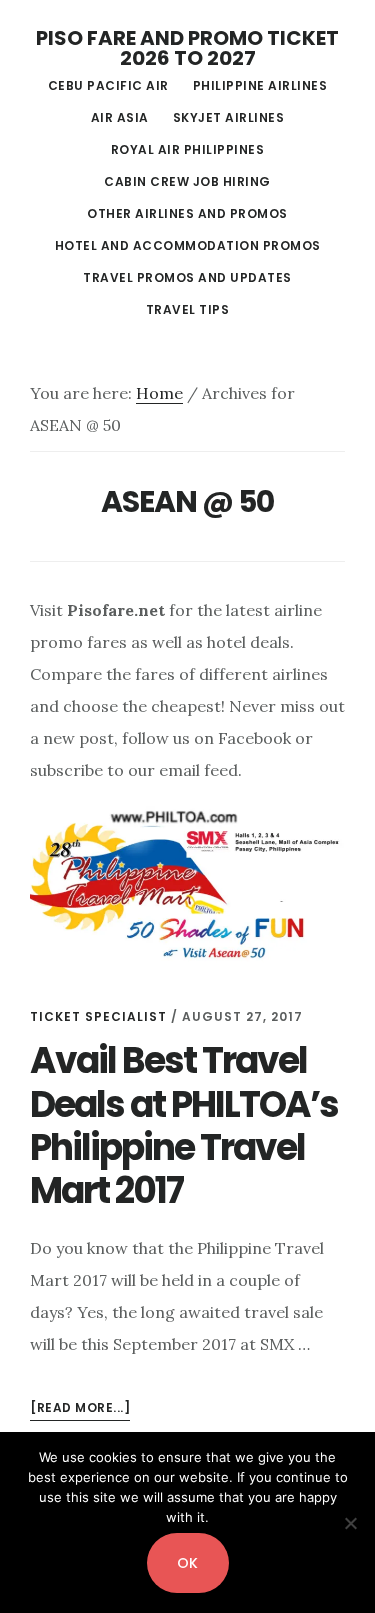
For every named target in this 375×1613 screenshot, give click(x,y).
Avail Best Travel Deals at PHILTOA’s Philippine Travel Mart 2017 (184, 1125)
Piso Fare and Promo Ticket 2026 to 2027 (187, 48)
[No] (350, 1523)
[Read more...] (80, 1409)
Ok (188, 1563)
